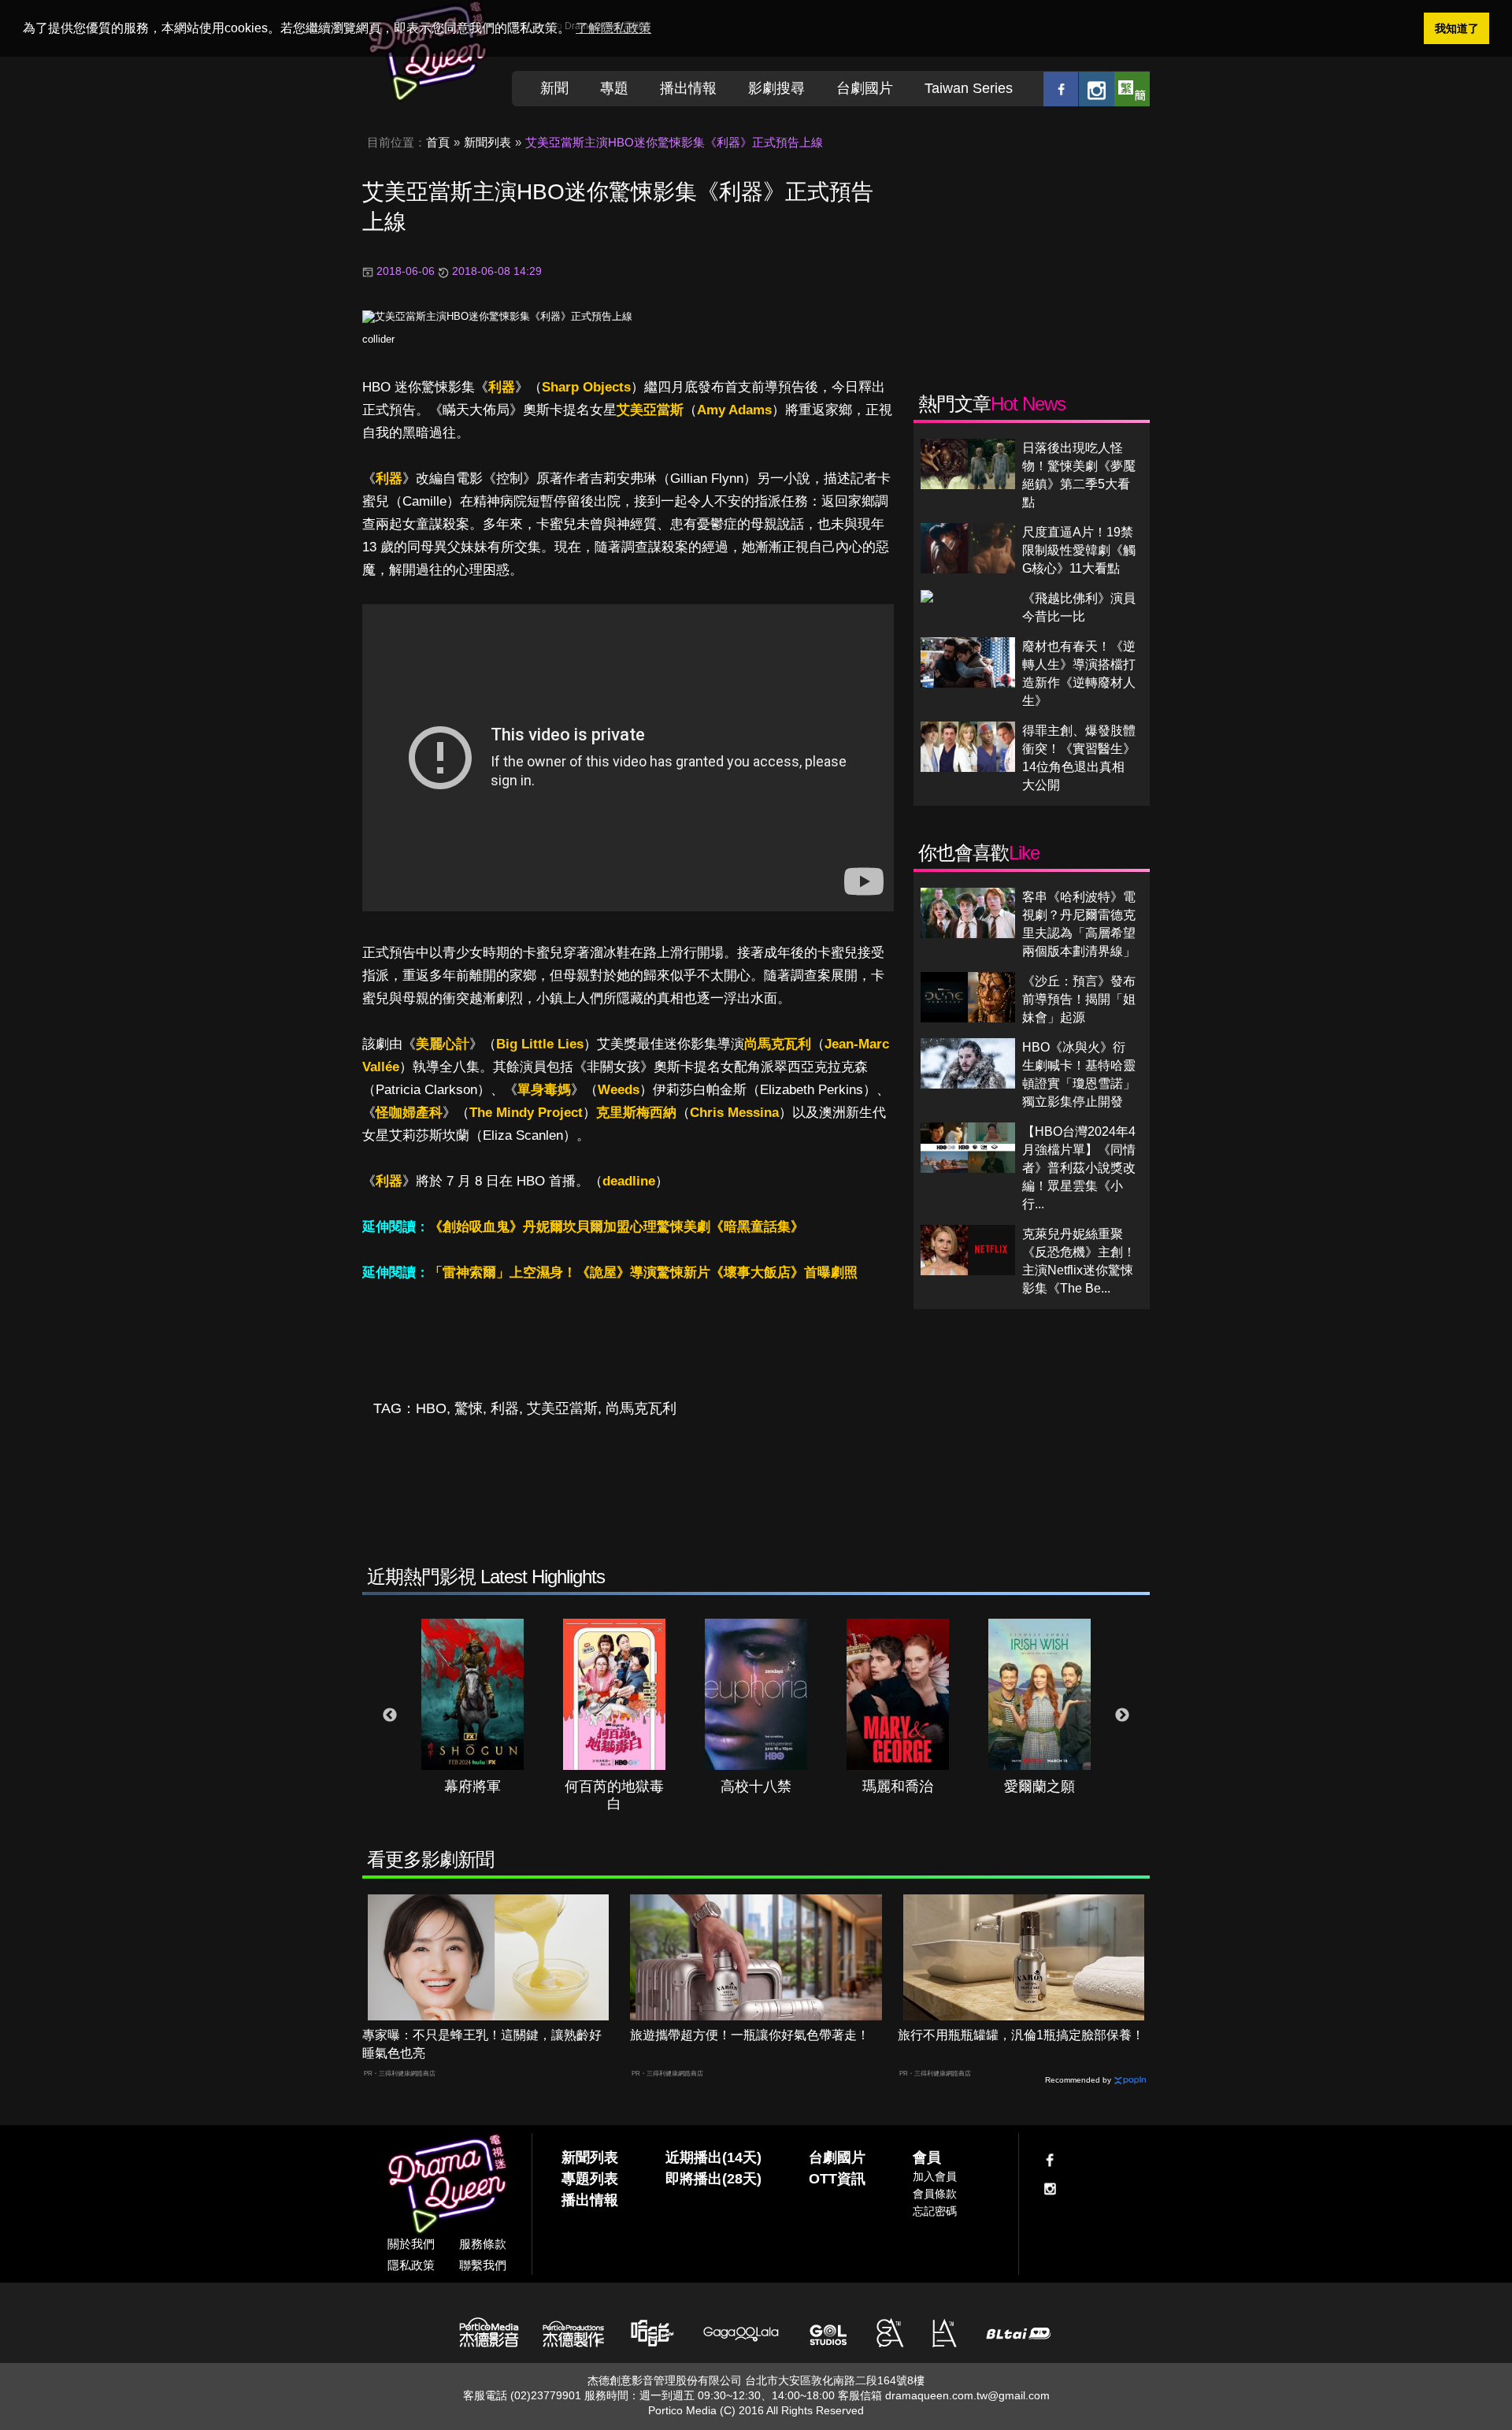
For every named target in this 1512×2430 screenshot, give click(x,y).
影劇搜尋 (776, 88)
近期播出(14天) (713, 2157)
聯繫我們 (483, 2265)
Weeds (619, 1090)
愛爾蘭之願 (1039, 1786)
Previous (390, 1716)
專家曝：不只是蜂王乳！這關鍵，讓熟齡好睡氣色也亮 (482, 2044)
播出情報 (688, 88)
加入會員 (935, 2176)
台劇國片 (865, 88)
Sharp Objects (586, 387)
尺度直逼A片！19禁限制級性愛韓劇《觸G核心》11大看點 (1079, 550)
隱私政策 (411, 2265)
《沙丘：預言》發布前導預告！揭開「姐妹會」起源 (1079, 999)
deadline (629, 1181)
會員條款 (935, 2194)
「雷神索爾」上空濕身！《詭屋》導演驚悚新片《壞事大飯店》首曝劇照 (643, 1273)
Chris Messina (734, 1113)
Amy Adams (734, 410)
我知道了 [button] (1457, 28)
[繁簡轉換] (1132, 89)
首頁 (438, 142)
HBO (431, 1408)
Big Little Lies (540, 1044)
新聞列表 (487, 142)
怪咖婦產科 (409, 1113)
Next (1122, 1716)
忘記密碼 (935, 2211)
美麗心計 (443, 1044)
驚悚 (469, 1408)
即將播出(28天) (713, 2179)
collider (378, 339)
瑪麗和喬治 (898, 1786)
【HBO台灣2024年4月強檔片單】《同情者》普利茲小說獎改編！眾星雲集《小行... (1079, 1168)
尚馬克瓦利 (778, 1044)
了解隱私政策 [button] (613, 28)
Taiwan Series (969, 88)
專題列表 (590, 2179)
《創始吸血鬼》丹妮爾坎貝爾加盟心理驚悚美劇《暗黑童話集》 (617, 1227)
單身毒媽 (544, 1090)
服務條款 (483, 2244)
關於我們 (411, 2244)
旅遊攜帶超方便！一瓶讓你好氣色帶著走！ (750, 2035)
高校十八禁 (756, 1786)
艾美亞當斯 (650, 410)
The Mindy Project (526, 1113)
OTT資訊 (837, 2179)
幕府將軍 (472, 1786)
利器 (502, 387)
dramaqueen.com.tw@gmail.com (967, 2395)
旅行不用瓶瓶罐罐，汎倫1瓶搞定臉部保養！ (1021, 2035)
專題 (614, 88)
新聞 (554, 88)
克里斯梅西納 (636, 1113)
